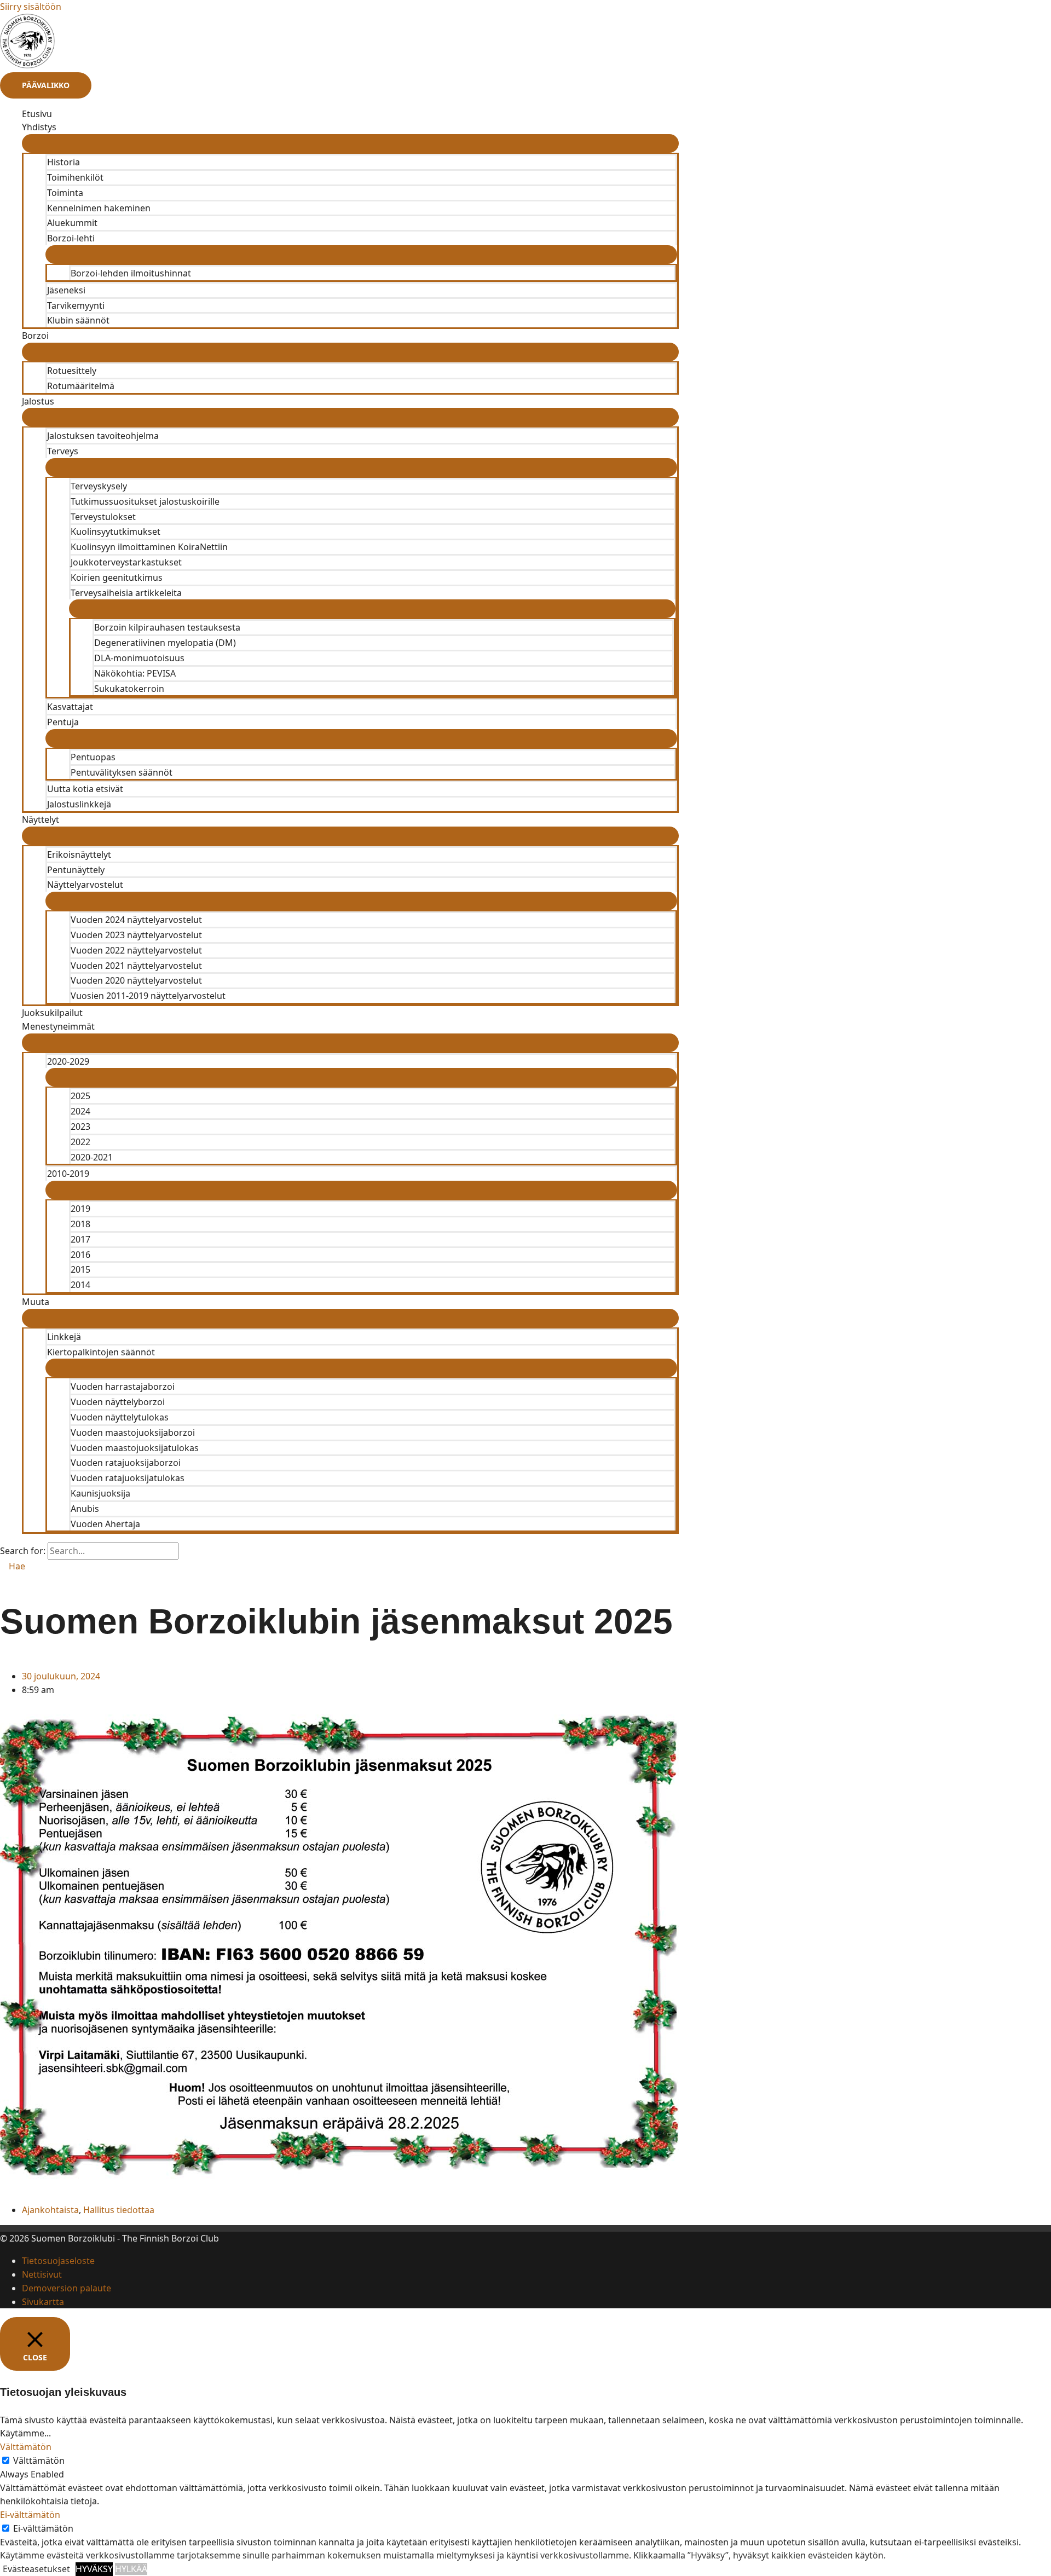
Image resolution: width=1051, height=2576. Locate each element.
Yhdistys (39, 127)
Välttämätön (39, 2461)
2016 (80, 1255)
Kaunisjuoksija (100, 1493)
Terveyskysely (99, 486)
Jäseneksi (66, 290)
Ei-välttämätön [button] (30, 2515)
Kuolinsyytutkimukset (116, 532)
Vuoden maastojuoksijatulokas (135, 1448)
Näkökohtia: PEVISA (135, 673)
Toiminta (65, 193)
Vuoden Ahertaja (105, 1524)
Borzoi (35, 336)
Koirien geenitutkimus (117, 577)
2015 (80, 1269)
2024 (80, 1111)
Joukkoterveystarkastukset (126, 562)
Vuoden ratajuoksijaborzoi (126, 1463)
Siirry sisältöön (31, 7)
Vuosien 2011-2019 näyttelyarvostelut (148, 996)
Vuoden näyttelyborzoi (118, 1402)
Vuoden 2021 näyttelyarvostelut (136, 966)
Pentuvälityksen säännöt (122, 772)
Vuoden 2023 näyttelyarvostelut (136, 935)
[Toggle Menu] (350, 143)
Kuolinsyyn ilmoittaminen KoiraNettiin (149, 547)
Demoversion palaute (67, 2288)
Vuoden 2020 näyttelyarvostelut (136, 980)
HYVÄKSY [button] (94, 2569)
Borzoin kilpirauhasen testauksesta (167, 627)
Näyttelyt (41, 819)
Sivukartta (43, 2302)
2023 (80, 1127)
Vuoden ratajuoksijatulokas (128, 1478)
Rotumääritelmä (81, 386)
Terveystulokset (103, 517)
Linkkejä (64, 1337)
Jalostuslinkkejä (79, 804)
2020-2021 (92, 1157)
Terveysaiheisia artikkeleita (126, 593)
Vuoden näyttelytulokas (120, 1417)
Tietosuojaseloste (58, 2261)
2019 (80, 1209)
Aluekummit (72, 223)
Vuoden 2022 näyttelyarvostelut (136, 950)
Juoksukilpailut (52, 1013)
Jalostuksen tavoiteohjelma (103, 436)
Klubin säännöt (78, 320)
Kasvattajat (70, 707)
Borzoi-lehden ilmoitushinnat (131, 273)
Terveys (63, 451)
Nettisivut (42, 2274)
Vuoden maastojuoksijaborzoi (133, 1433)
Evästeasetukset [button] (36, 2569)
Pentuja (63, 722)
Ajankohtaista (50, 2210)
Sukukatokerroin (129, 689)
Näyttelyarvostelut (85, 885)
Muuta (36, 1302)
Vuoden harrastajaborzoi (123, 1387)
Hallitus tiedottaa (119, 2210)
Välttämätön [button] (26, 2447)
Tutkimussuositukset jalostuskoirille (145, 501)
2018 (80, 1224)
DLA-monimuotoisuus (139, 658)
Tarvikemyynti (76, 305)
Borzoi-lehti (71, 238)
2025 (80, 1096)
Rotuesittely (72, 371)
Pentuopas (93, 757)
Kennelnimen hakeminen (99, 208)
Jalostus (38, 401)
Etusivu (37, 114)
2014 (80, 1285)
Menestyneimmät (58, 1026)
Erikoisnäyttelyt (79, 854)
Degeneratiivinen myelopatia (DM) (165, 643)
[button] (13, 1566)
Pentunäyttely (76, 870)
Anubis (85, 1509)
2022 (80, 1142)
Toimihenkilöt (75, 177)
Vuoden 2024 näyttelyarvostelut (136, 920)
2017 (80, 1239)
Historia (63, 162)
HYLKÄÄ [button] (131, 2569)
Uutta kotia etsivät (85, 789)
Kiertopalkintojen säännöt (101, 1352)
